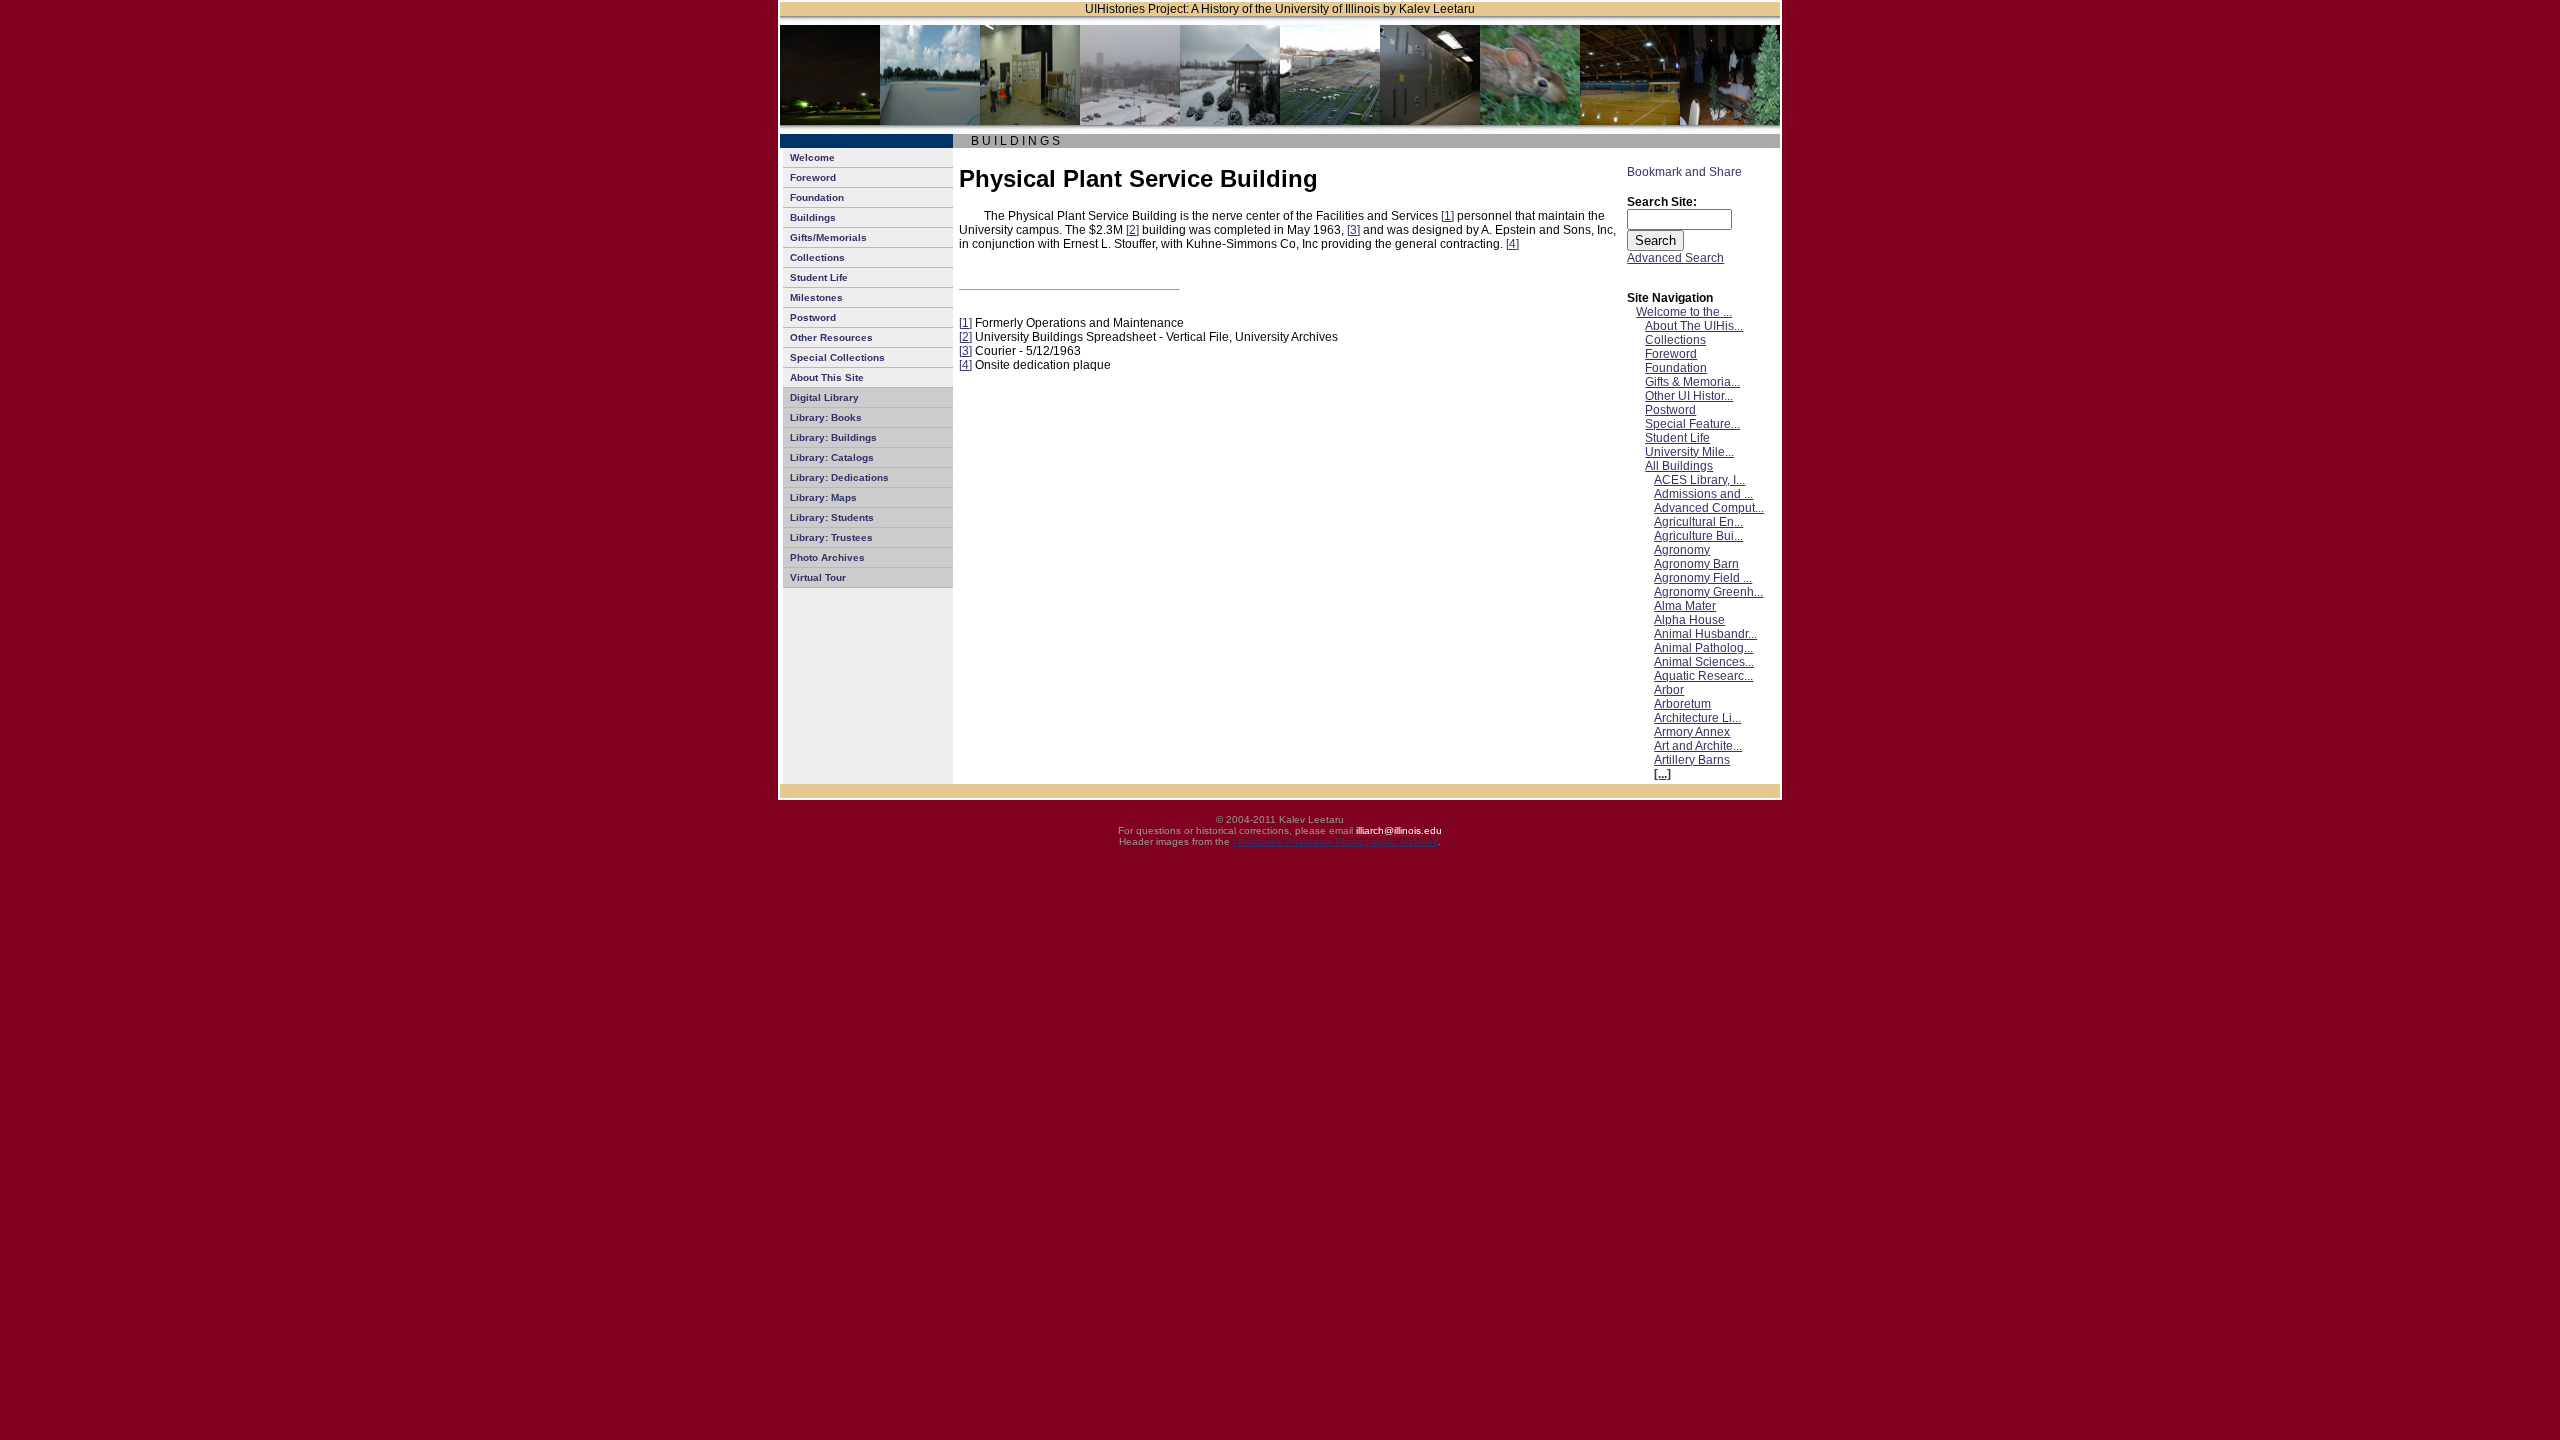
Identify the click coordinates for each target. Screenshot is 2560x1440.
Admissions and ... (1703, 494)
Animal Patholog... (1703, 648)
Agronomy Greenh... (1708, 592)
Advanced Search (1675, 258)
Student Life (819, 277)
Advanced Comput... (1709, 508)
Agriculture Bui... (1698, 536)
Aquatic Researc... (1703, 676)
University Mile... (1689, 452)
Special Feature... (1692, 424)
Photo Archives (827, 557)
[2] (1132, 230)
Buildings (813, 217)
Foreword (813, 177)
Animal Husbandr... (1705, 634)
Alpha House (1689, 620)
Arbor (1669, 690)
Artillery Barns (1692, 760)
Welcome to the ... (1684, 312)
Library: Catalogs (832, 457)
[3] (1353, 230)
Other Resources (831, 337)
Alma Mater (1685, 606)
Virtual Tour (818, 577)
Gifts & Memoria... (1692, 382)
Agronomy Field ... (1703, 578)
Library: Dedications (839, 477)
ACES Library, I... (1699, 480)
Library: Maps (823, 497)
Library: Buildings (833, 437)
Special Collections (837, 357)
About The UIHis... (1694, 326)
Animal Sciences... (1704, 662)
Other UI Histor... (1689, 396)
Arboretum (1682, 704)
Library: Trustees (831, 537)
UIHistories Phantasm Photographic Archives (1335, 841)
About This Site (827, 377)
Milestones (816, 297)
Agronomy (1682, 550)
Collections (817, 257)
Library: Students (832, 517)
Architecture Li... (1697, 718)
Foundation (817, 197)
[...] (1662, 774)
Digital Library (824, 397)
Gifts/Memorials (828, 237)
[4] (1512, 244)
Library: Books (826, 417)
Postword (813, 317)
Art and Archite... (1698, 746)
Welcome (812, 157)
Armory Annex (1692, 732)
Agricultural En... (1698, 522)
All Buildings (1679, 466)
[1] (1447, 216)
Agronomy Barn (1696, 564)
